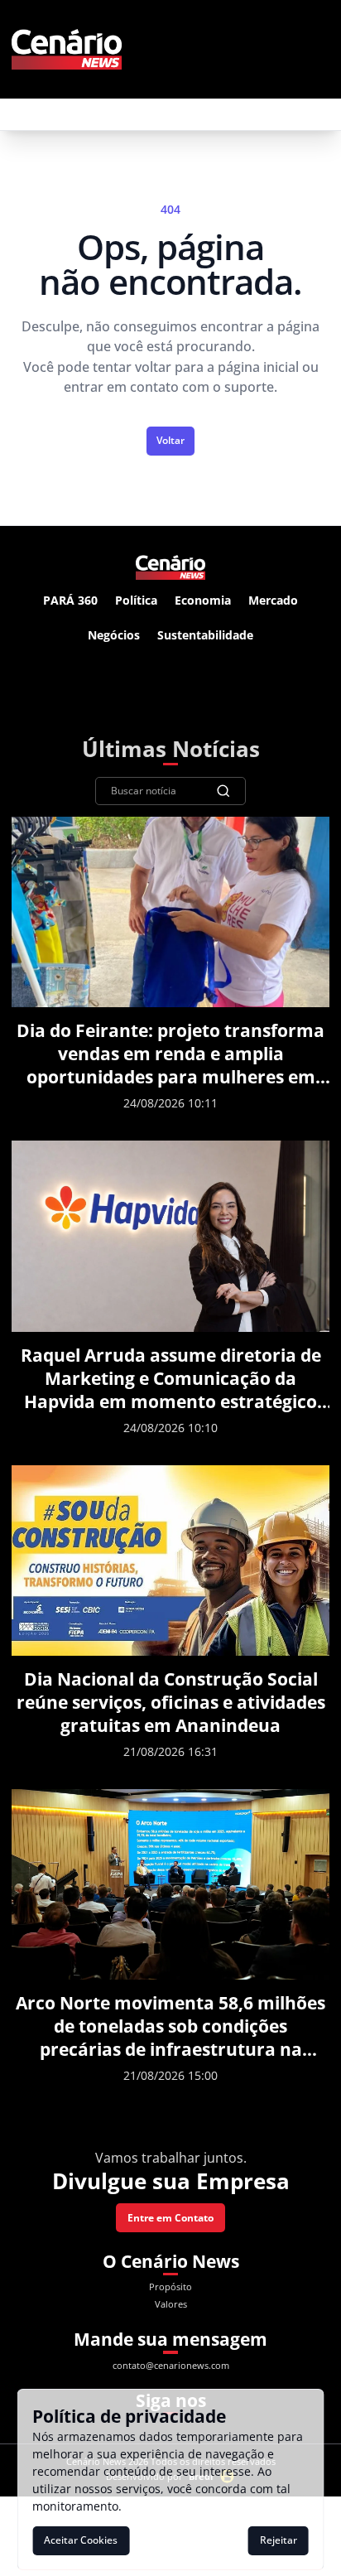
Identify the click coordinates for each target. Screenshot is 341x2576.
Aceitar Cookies (81, 2540)
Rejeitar (279, 2540)
